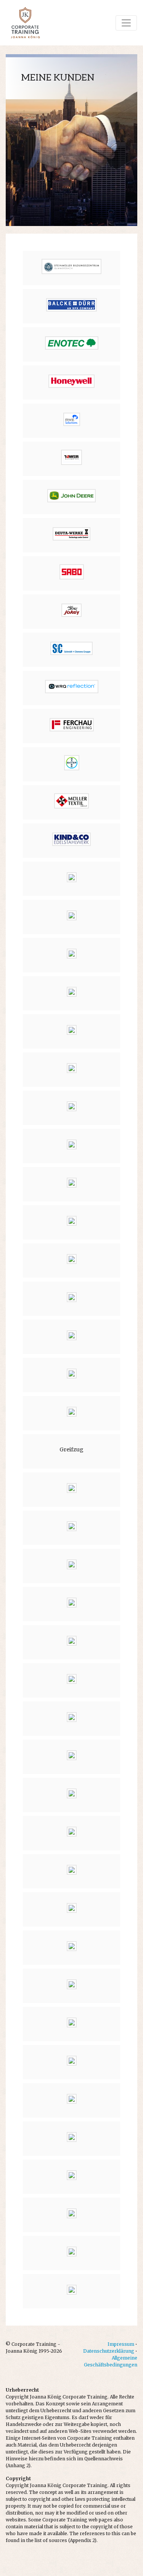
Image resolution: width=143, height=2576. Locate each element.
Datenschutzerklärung (109, 2351)
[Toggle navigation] (126, 23)
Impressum (121, 2344)
